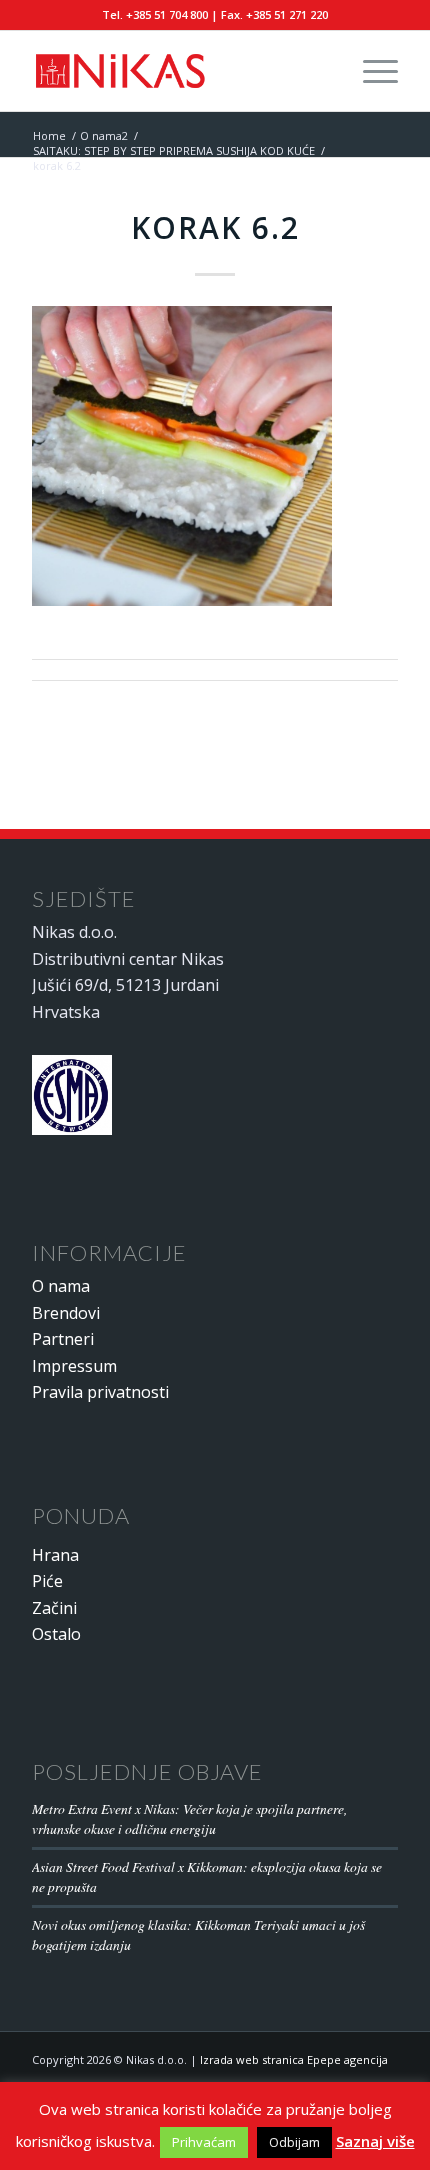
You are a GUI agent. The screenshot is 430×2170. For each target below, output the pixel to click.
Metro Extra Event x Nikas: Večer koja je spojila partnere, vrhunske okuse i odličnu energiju (189, 1818)
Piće (47, 1581)
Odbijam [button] (294, 2142)
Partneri (63, 1339)
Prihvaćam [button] (204, 2142)
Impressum (74, 1366)
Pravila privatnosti (100, 1392)
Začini (54, 1608)
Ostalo (56, 1634)
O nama (61, 1286)
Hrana (55, 1555)
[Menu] (370, 71)
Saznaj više (375, 2141)
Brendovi (66, 1313)
